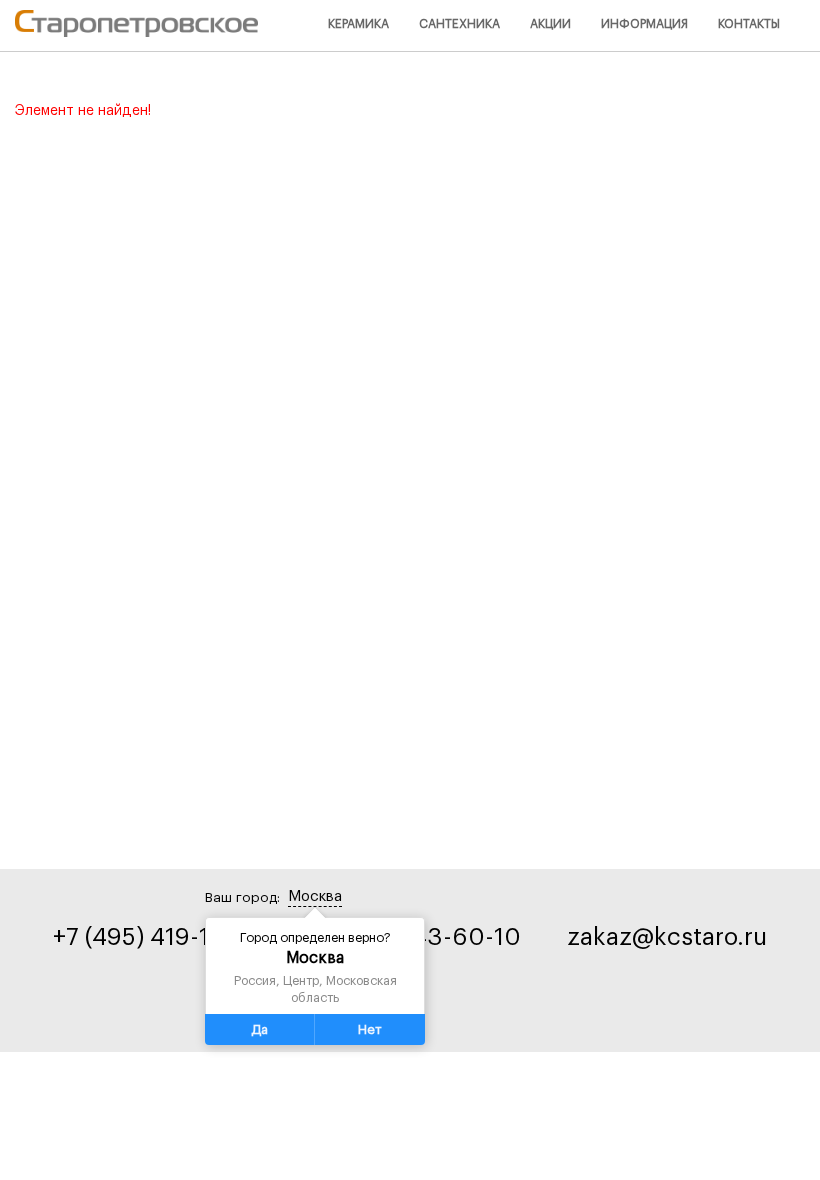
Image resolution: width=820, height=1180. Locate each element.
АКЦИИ (550, 24)
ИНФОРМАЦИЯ (644, 24)
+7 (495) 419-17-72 (154, 937)
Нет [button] (370, 1029)
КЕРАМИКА (358, 24)
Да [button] (259, 1029)
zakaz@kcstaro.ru (667, 937)
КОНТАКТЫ (749, 24)
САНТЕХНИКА (459, 24)
